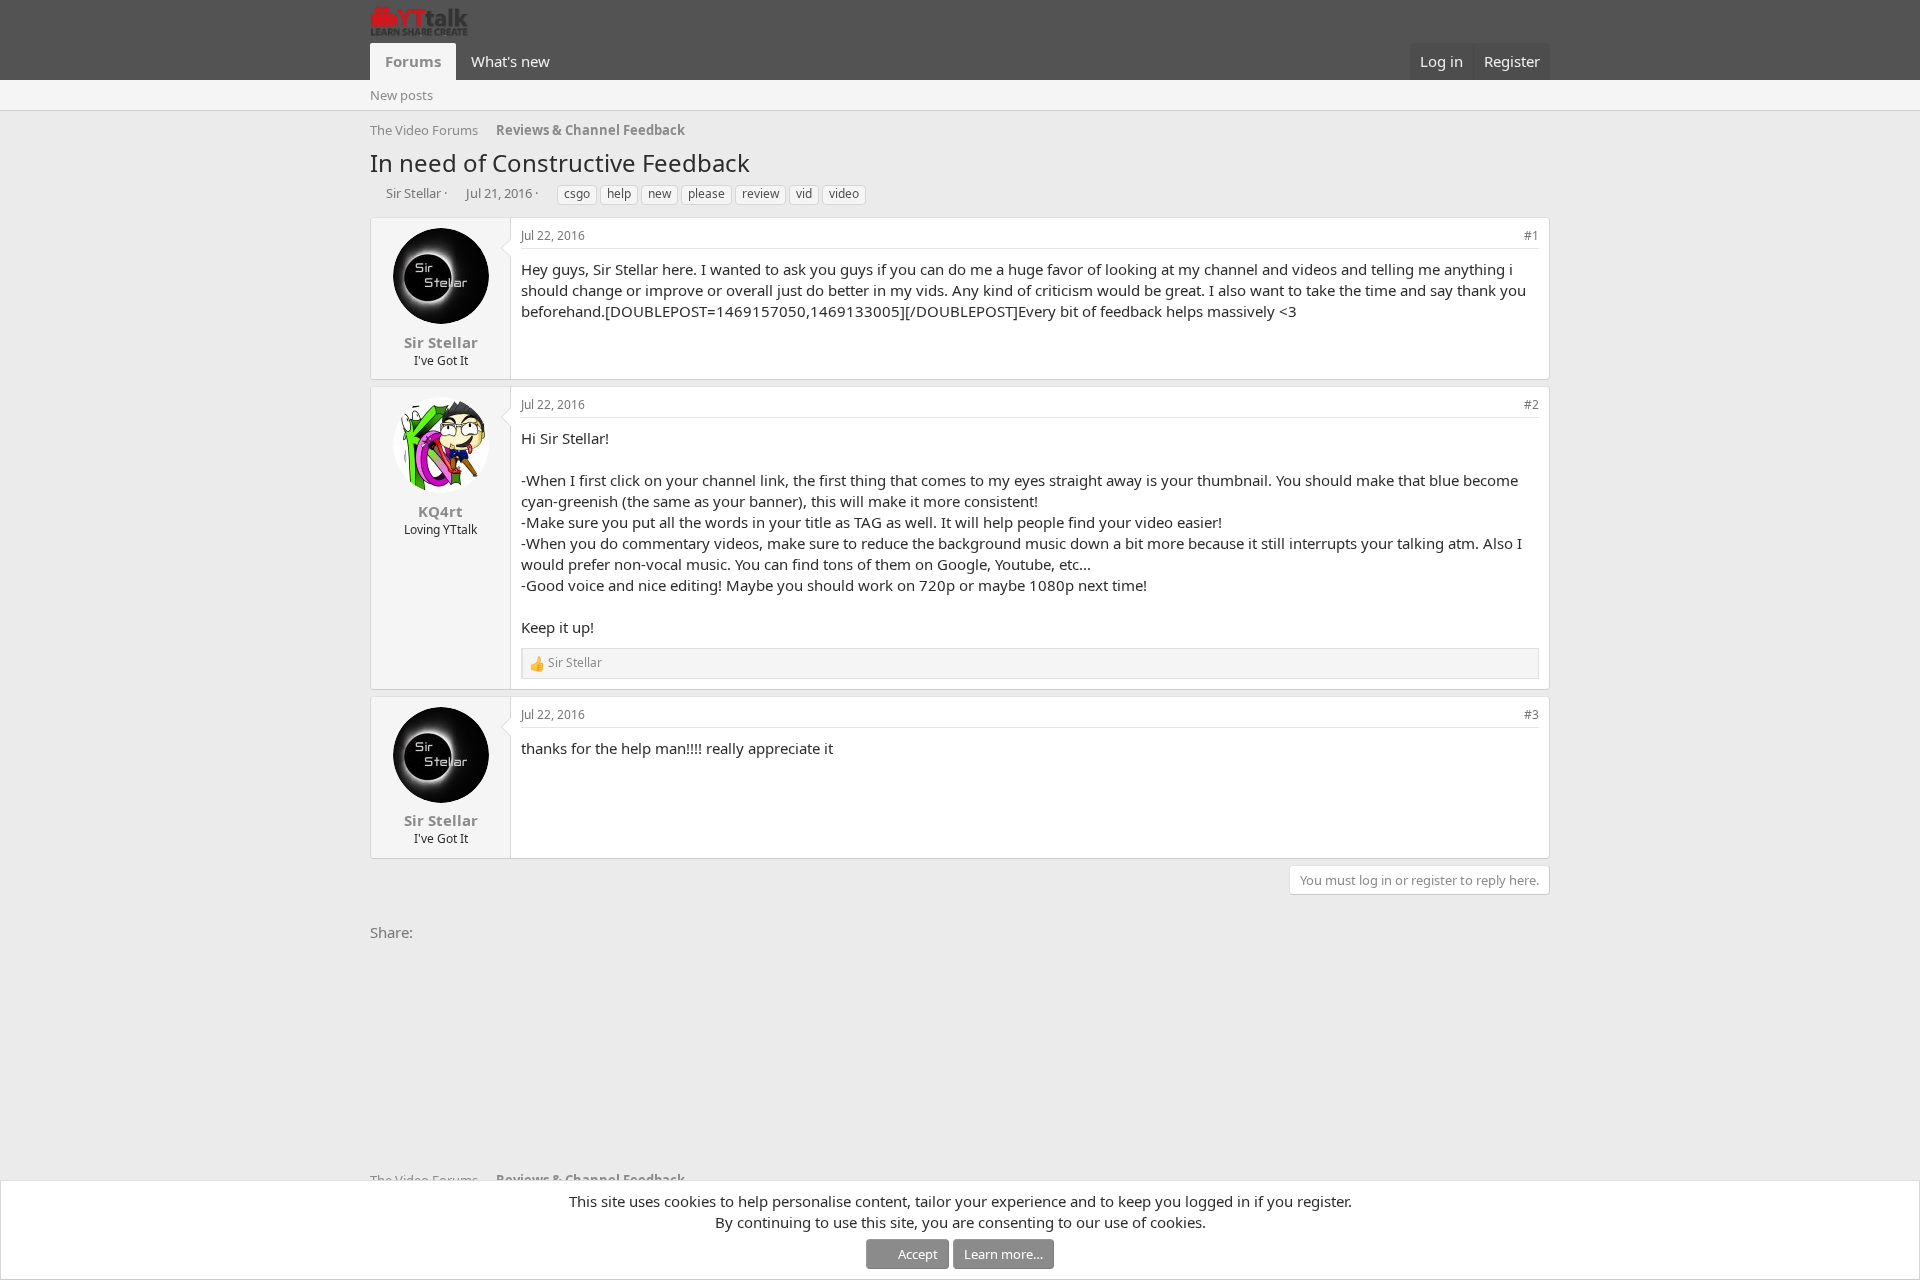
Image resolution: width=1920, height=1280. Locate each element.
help (619, 193)
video (844, 193)
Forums (413, 61)
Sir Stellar (413, 193)
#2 (1531, 404)
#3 (1531, 714)
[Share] (1504, 236)
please (706, 193)
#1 (1531, 235)
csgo (577, 193)
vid (804, 193)
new (659, 193)
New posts (401, 95)
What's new (510, 61)
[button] (566, 61)
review (760, 193)
